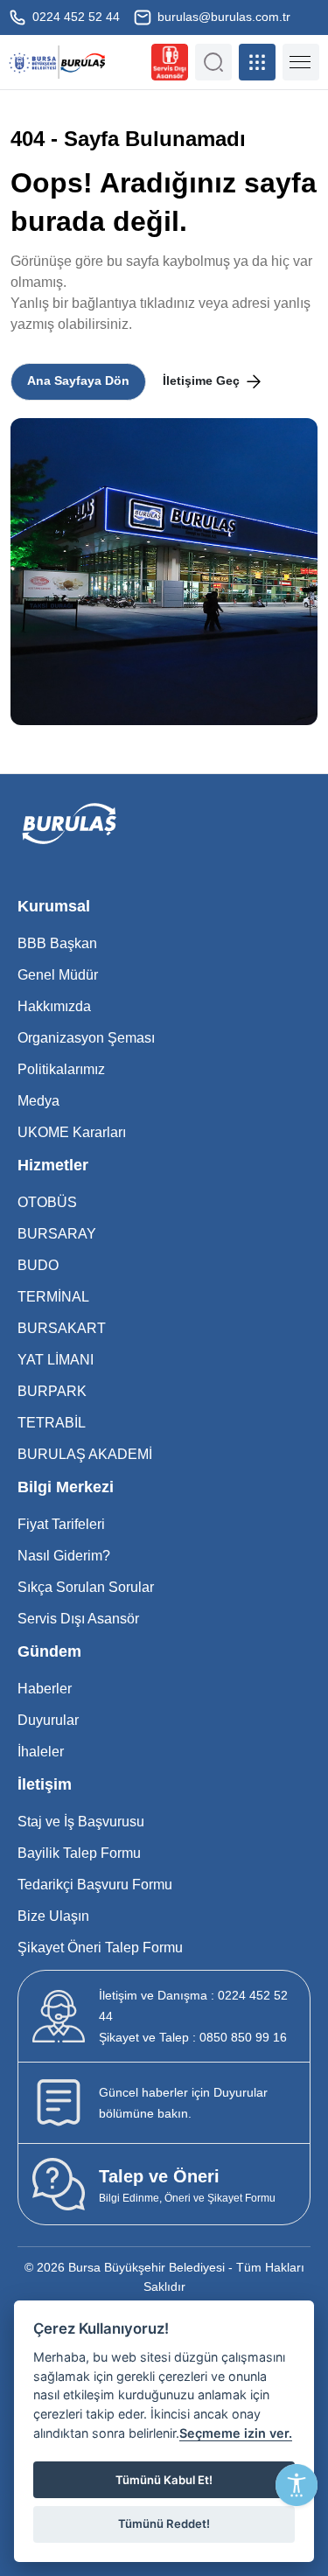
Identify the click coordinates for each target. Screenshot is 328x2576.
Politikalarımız (61, 1069)
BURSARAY (57, 1234)
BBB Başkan (57, 943)
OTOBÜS (47, 1202)
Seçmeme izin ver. (236, 2433)
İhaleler (41, 1752)
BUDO (38, 1265)
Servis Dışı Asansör (78, 1619)
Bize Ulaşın (53, 1916)
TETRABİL (52, 1423)
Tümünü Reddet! (164, 2524)
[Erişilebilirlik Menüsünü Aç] (297, 2485)
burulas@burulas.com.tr (222, 17)
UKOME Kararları (72, 1132)
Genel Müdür (58, 975)
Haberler (45, 1689)
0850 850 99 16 (193, 2037)
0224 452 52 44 (74, 17)
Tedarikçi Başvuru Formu (95, 1885)
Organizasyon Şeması (86, 1038)
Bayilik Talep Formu (79, 1853)
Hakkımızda (54, 1006)
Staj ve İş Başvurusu (81, 1822)
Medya (38, 1101)
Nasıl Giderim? (64, 1556)
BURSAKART (62, 1328)
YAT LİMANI (56, 1360)
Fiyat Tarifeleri (61, 1524)
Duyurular (48, 1720)
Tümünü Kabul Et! (164, 2480)
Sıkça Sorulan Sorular (86, 1587)
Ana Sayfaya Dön (78, 380)
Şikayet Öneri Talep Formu (100, 1948)
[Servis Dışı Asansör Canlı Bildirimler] (170, 62)
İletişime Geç (203, 380)
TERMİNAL (53, 1297)
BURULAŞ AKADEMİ (85, 1454)
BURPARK (52, 1391)
